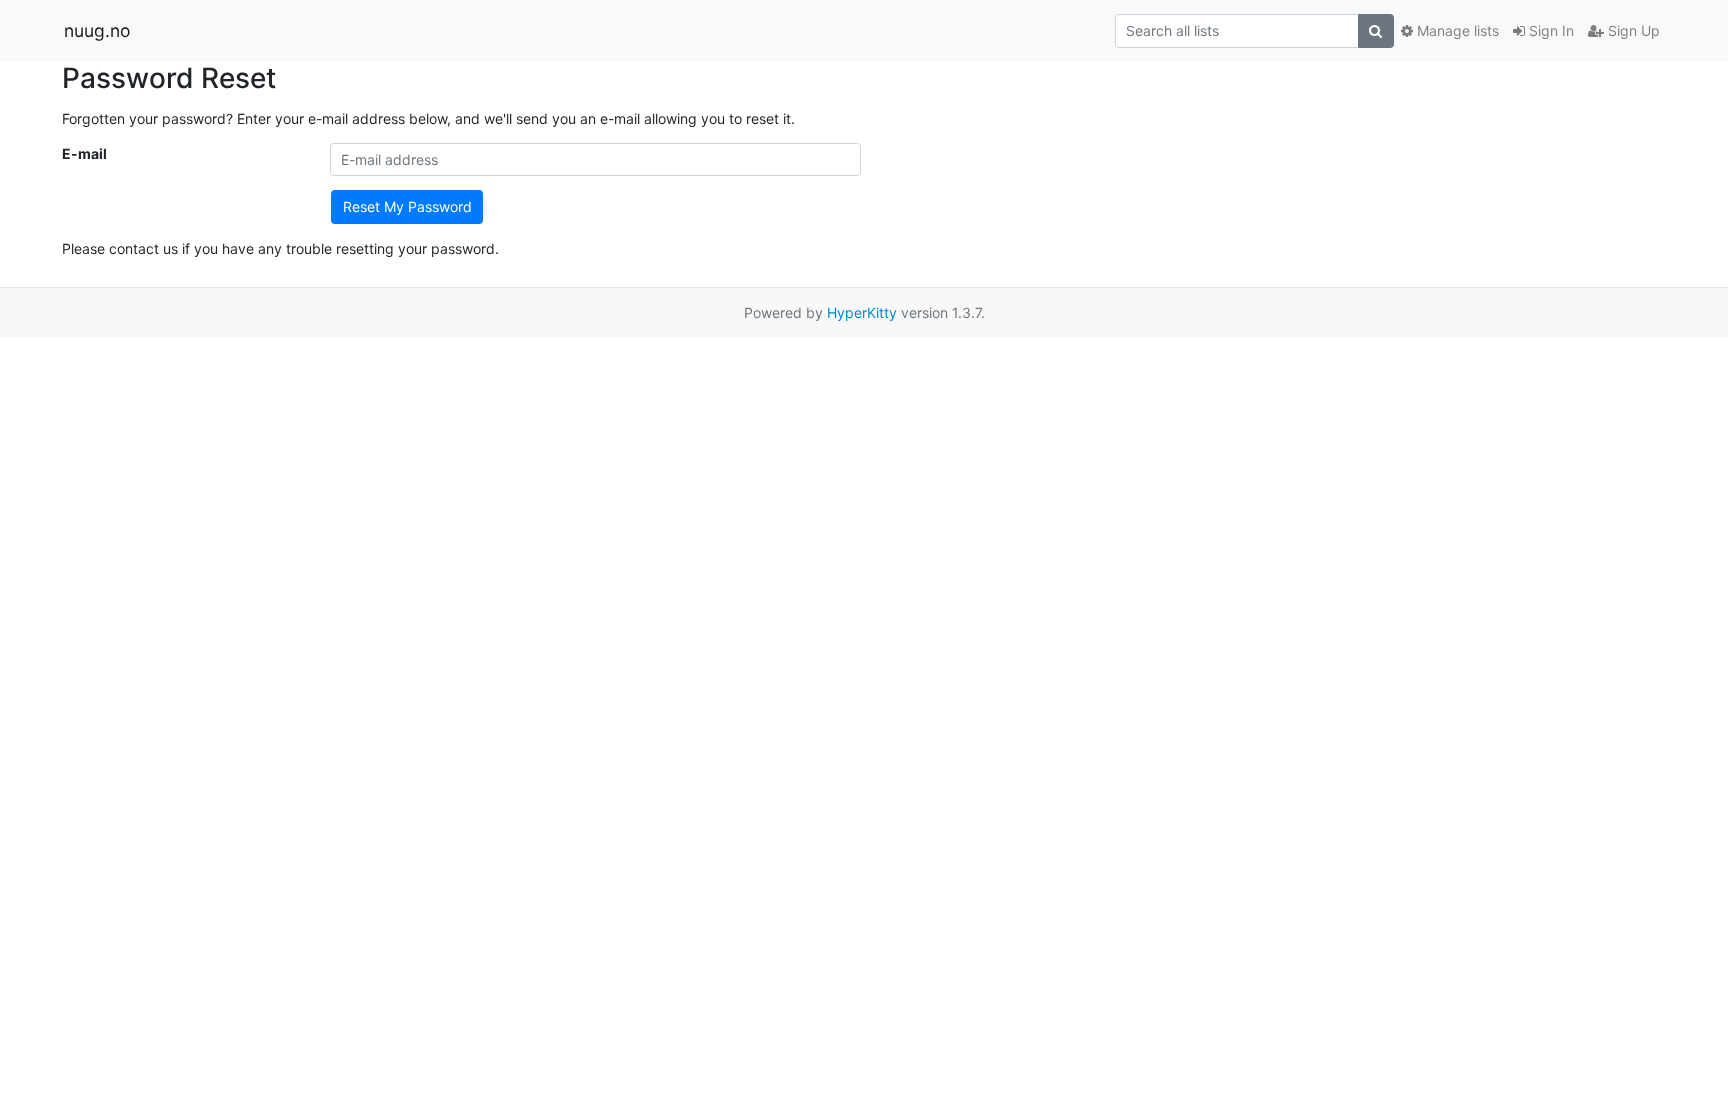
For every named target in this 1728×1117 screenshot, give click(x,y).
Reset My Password (407, 206)
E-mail (84, 153)
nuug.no (97, 30)
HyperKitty (862, 312)
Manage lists (1456, 30)
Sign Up (1632, 30)
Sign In (1549, 30)
